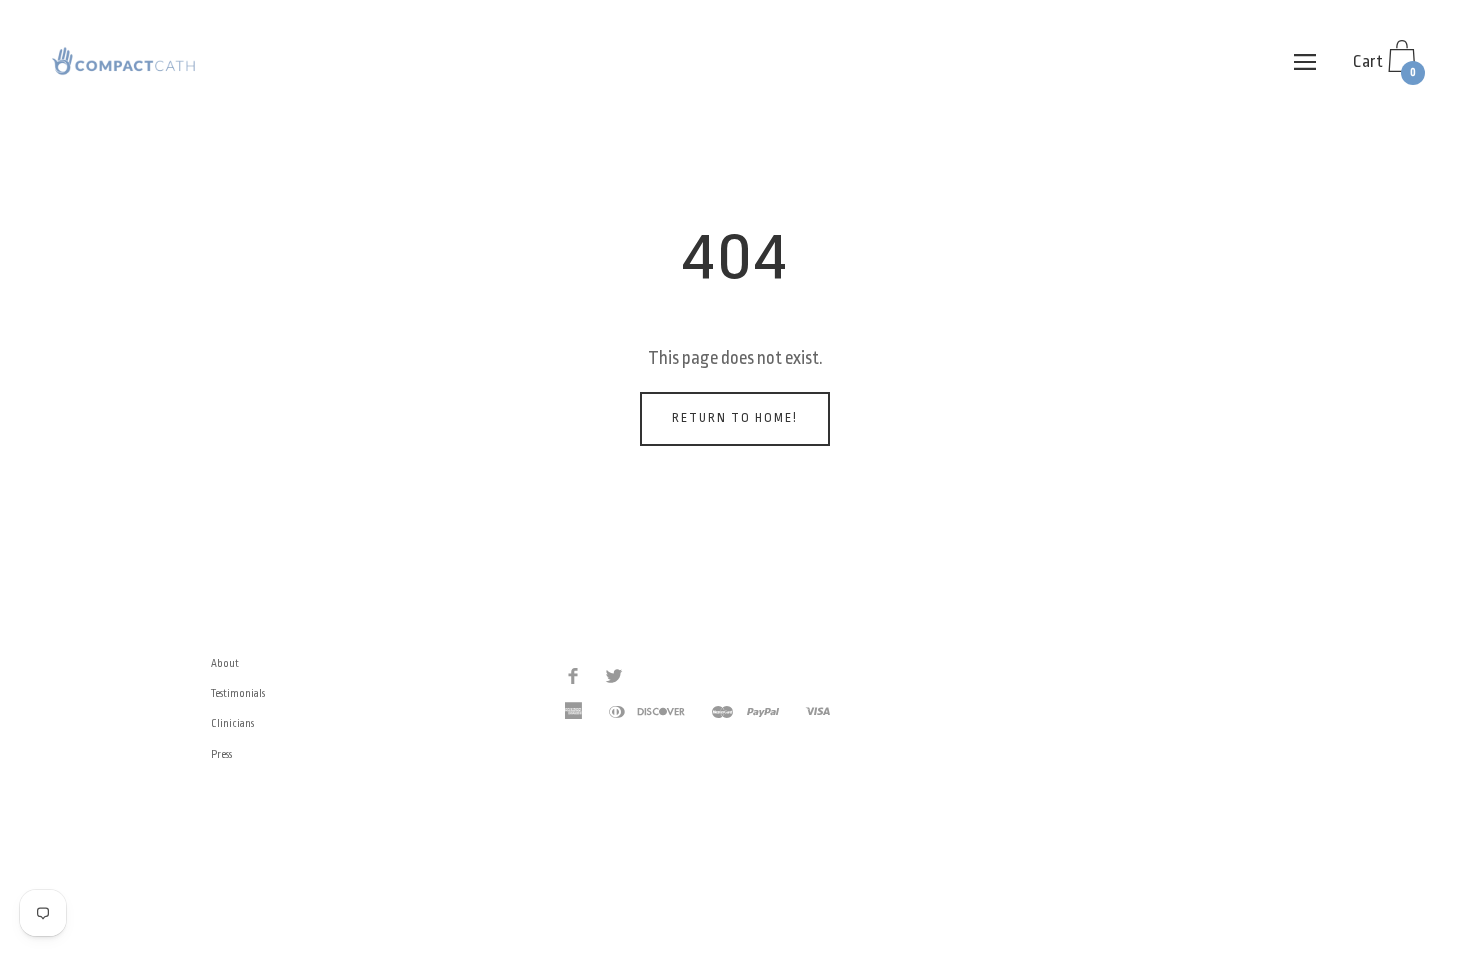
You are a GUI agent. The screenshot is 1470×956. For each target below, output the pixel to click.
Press (221, 755)
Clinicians (232, 724)
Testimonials (238, 694)
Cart (1384, 65)
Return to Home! (735, 418)
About (225, 664)
